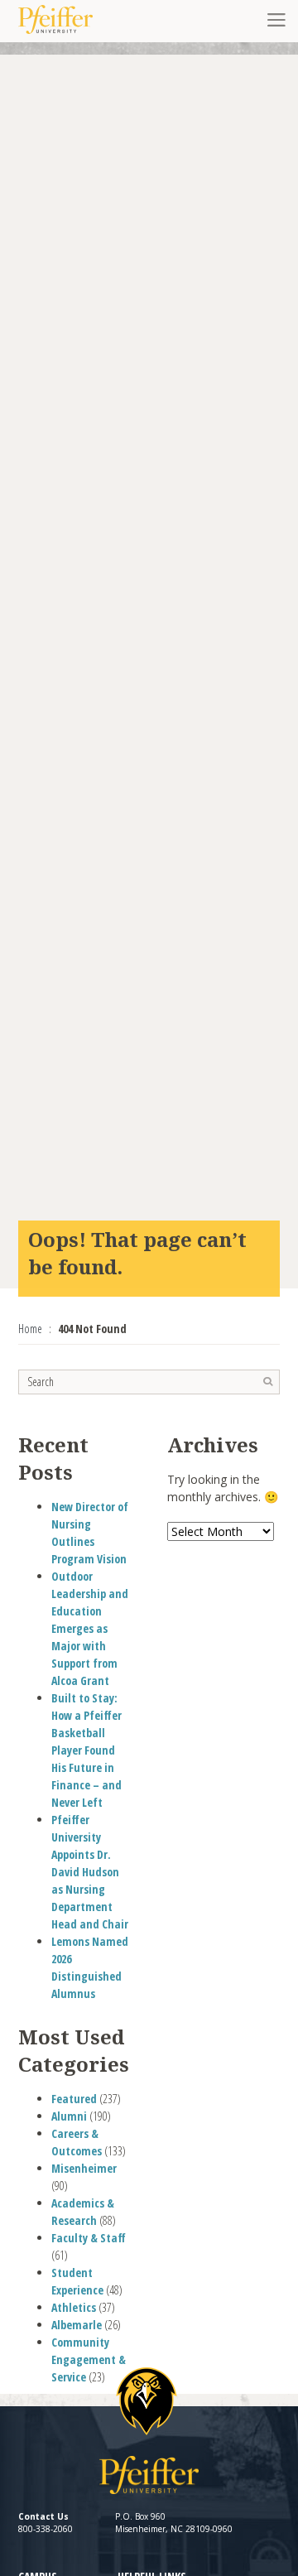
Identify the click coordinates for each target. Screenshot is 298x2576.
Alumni (69, 2116)
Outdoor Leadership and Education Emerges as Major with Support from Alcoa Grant (90, 1628)
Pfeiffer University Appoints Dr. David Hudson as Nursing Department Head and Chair (90, 1872)
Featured (74, 2099)
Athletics (74, 2307)
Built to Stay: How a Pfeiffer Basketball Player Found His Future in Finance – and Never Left (87, 1750)
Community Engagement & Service (89, 2359)
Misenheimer (84, 2168)
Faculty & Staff (89, 2238)
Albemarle (77, 2325)
